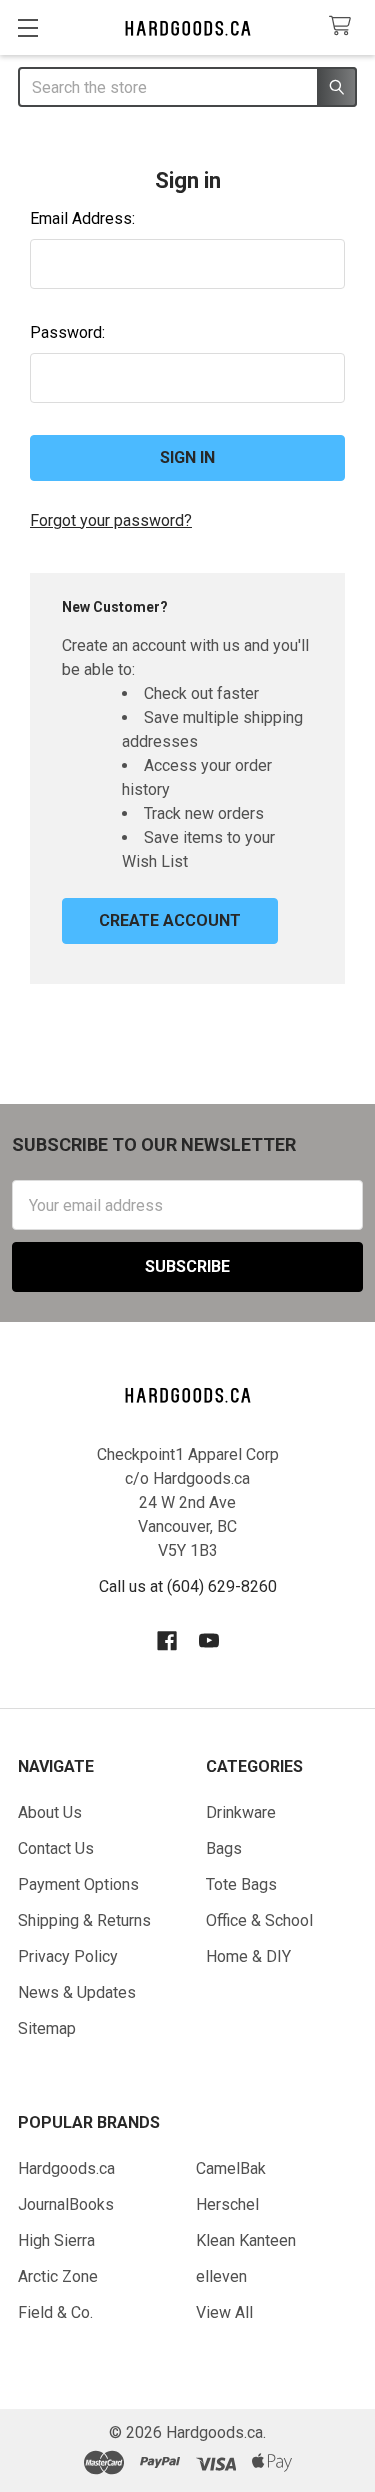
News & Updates (77, 1992)
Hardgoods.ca (66, 2168)
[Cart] (344, 26)
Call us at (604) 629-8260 (188, 1586)
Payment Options (78, 1884)
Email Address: (82, 218)
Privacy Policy (68, 1956)
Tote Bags (241, 1884)
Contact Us (56, 1848)
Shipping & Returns (84, 1920)
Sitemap (47, 2028)
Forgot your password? (111, 520)
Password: (67, 332)
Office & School (259, 1920)
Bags (224, 1848)
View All (224, 2312)
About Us (50, 1812)
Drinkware (241, 1812)
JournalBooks (66, 2204)
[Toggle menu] (27, 27)
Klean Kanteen (246, 2240)
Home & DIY (248, 1956)
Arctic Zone (58, 2276)
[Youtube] (209, 1641)
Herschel (227, 2204)
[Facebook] (167, 1641)
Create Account (170, 920)
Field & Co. (55, 2312)
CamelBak (231, 2168)
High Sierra (56, 2240)
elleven (221, 2276)
